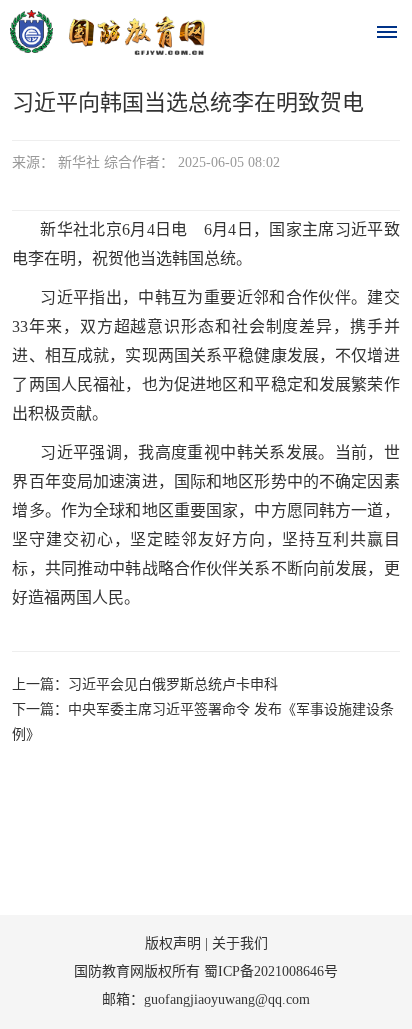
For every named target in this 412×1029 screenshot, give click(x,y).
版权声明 (173, 943)
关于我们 (240, 943)
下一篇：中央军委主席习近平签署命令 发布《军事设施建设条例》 (203, 722)
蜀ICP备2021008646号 (271, 971)
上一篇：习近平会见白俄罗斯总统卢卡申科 (145, 684)
